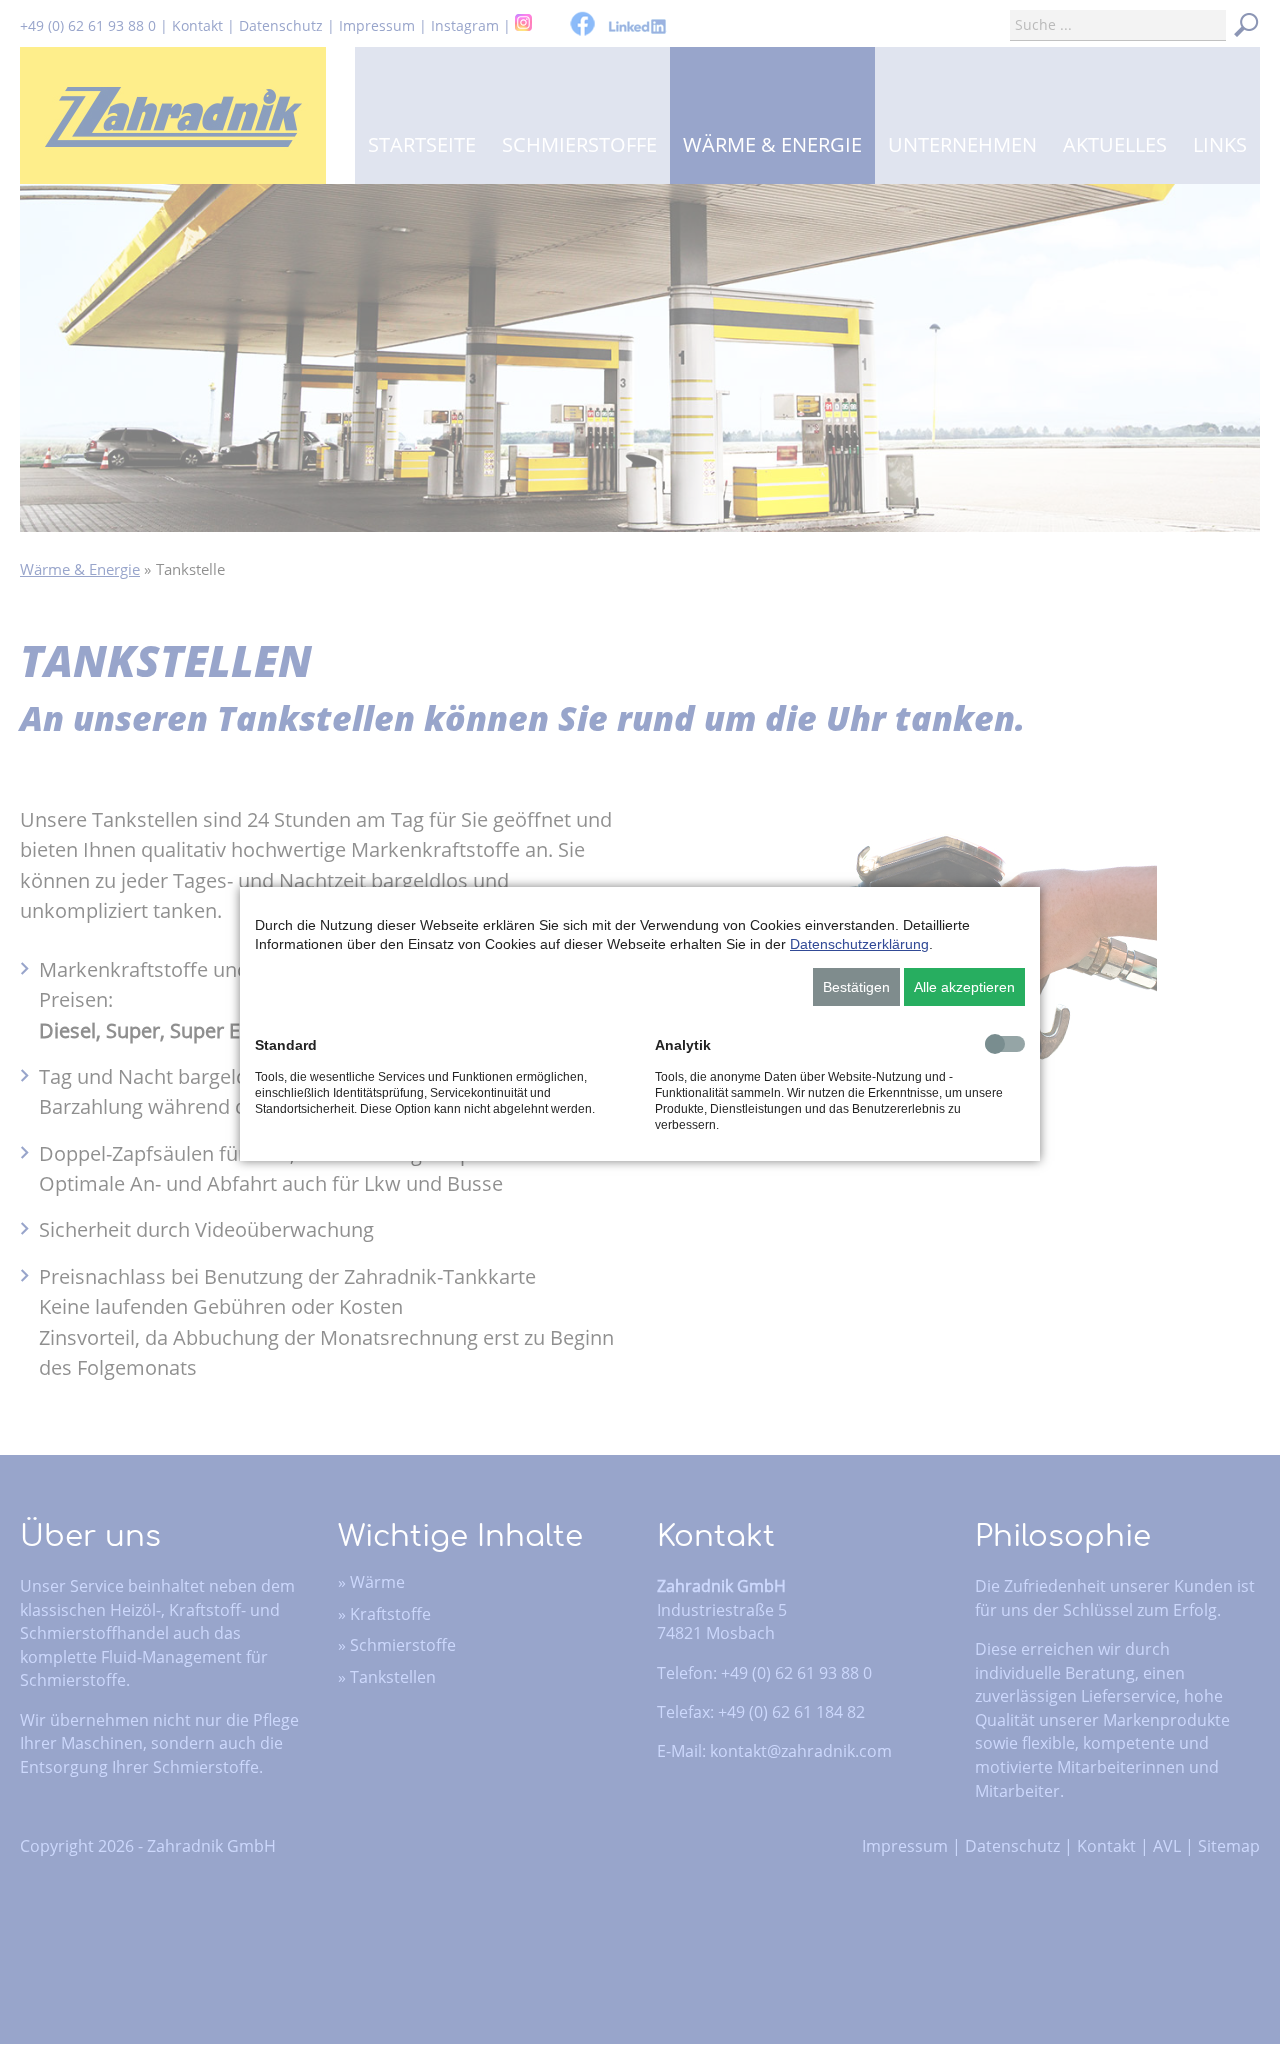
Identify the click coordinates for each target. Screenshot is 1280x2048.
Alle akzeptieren (964, 987)
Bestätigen (856, 987)
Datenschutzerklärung (859, 944)
